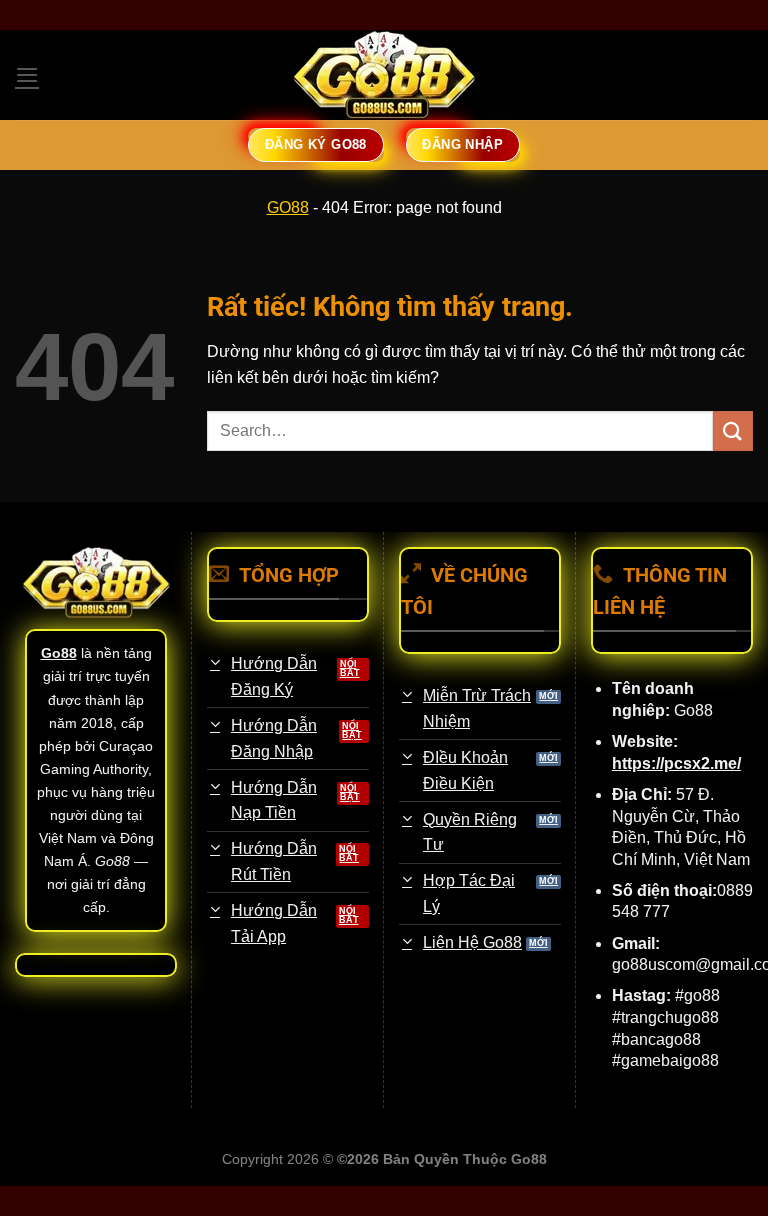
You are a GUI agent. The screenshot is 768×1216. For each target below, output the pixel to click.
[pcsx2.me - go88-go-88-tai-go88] (384, 75)
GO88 (288, 207)
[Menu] (27, 74)
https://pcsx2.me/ (676, 763)
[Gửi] (733, 430)
